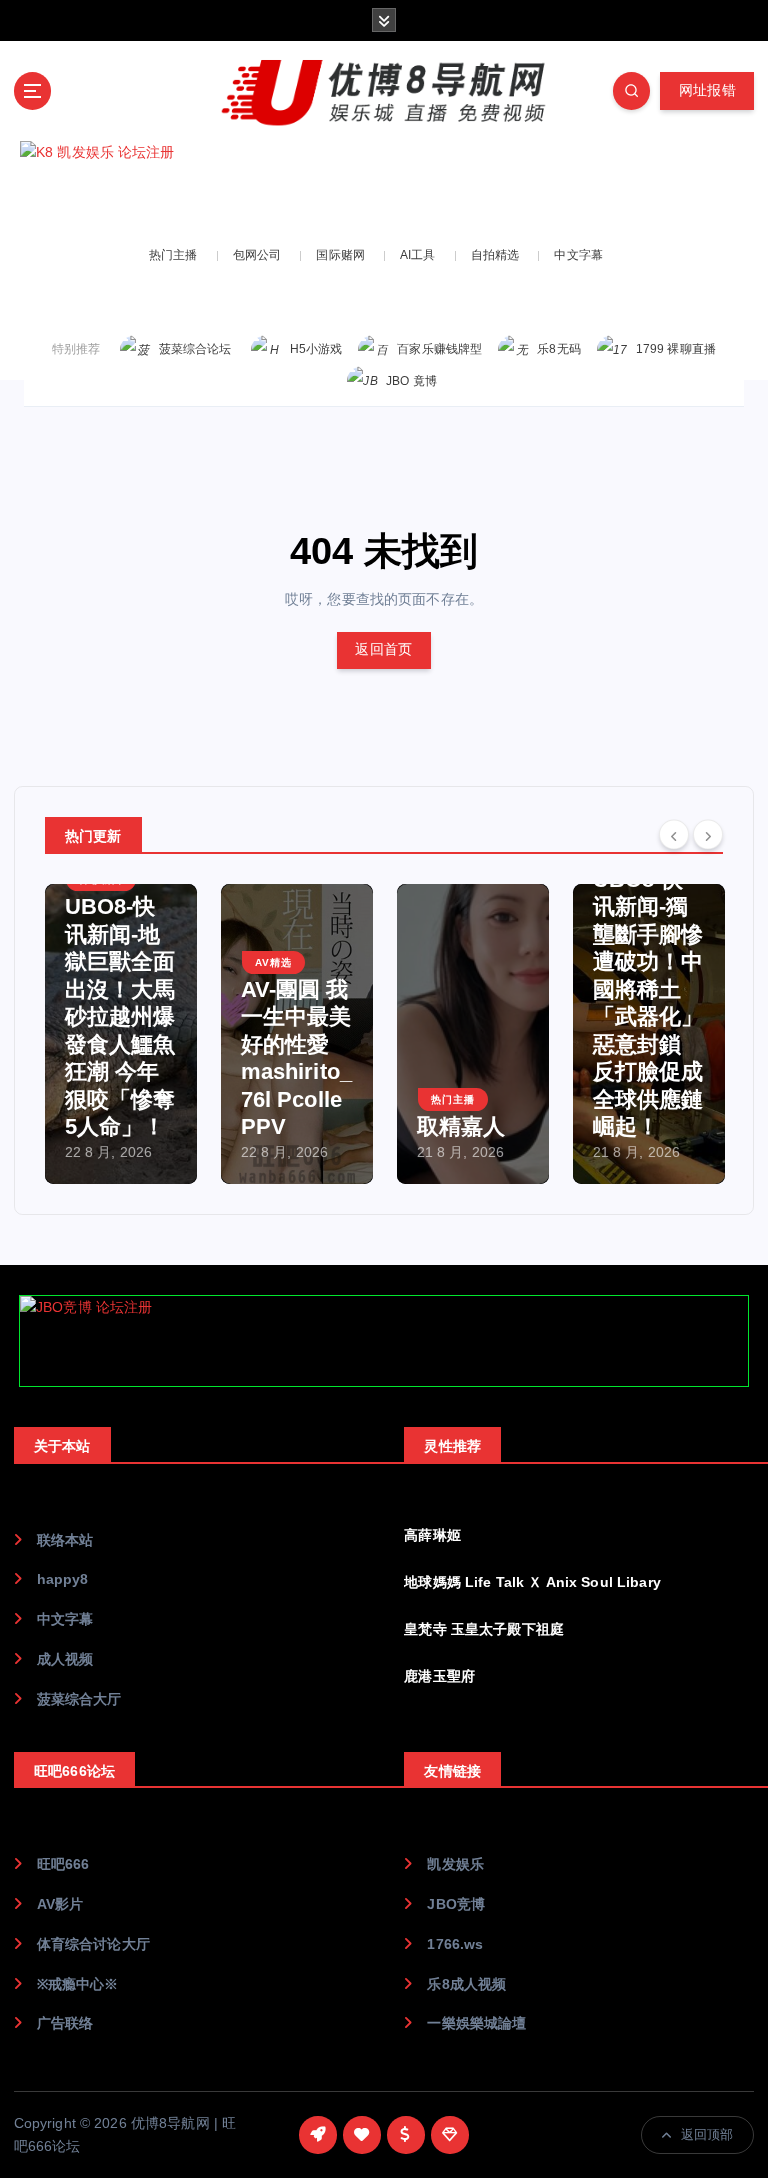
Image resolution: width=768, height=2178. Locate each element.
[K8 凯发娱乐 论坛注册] (384, 186)
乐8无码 (559, 349)
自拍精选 (495, 255)
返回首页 (383, 649)
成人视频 (65, 1659)
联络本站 (65, 1540)
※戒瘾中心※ (78, 1984)
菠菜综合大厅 (79, 1699)
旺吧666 (63, 1864)
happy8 (63, 1579)
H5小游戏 (316, 349)
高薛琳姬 (432, 1535)
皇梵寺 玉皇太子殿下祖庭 (484, 1629)
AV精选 (273, 962)
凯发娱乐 (455, 1864)
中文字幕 (578, 255)
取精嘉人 (461, 1126)
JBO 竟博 (411, 381)
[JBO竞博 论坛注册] (384, 1341)
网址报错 (707, 90)
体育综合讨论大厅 (93, 1944)
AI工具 (418, 255)
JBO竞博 (456, 1904)
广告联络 (65, 2023)
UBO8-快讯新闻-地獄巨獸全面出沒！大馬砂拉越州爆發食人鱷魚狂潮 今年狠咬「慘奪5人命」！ (120, 1016)
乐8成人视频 (466, 1984)
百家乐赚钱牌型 (439, 349)
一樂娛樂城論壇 (476, 2023)
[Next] (708, 834)
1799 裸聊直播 (676, 349)
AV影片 (60, 1904)
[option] (121, 1034)
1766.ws (455, 1944)
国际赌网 (340, 255)
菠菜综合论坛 (195, 349)
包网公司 (257, 255)
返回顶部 (707, 2134)
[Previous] (674, 834)
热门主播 (173, 255)
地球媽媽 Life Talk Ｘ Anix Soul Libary (532, 1582)
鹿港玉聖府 (439, 1676)
